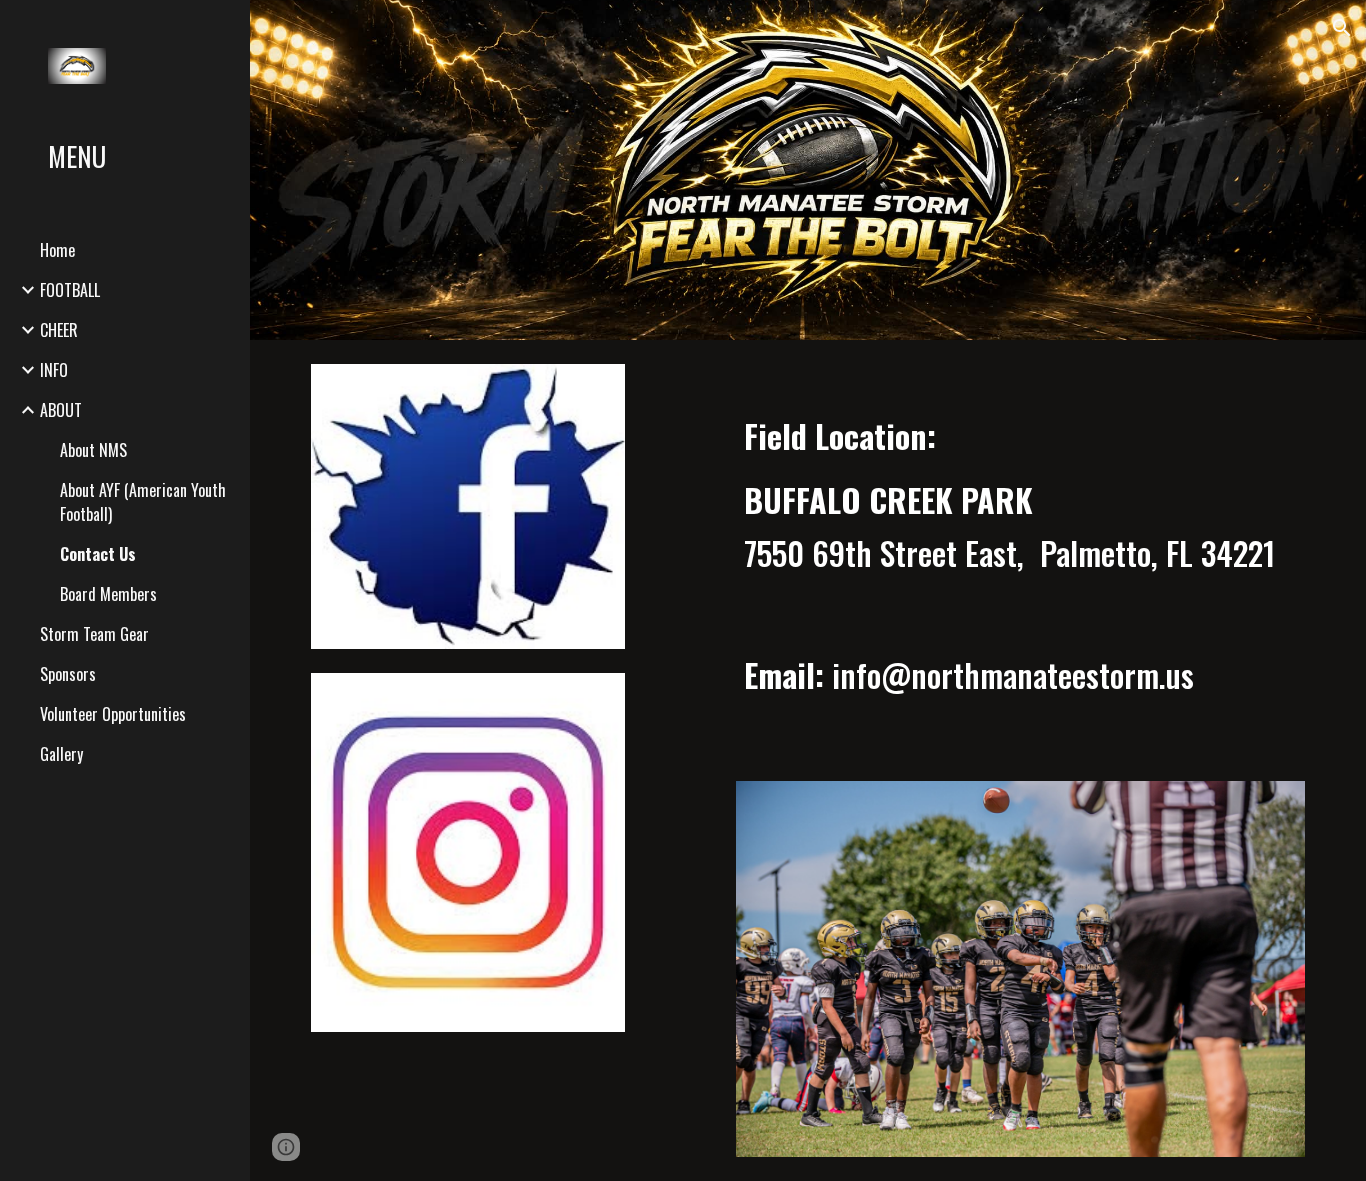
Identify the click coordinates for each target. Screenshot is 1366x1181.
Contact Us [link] (98, 554)
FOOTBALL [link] (70, 290)
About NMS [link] (93, 450)
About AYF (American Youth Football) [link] (143, 502)
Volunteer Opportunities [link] (113, 714)
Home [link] (57, 250)
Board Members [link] (108, 594)
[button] (1342, 28)
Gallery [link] (61, 754)
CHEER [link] (59, 330)
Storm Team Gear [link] (94, 634)
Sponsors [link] (68, 674)
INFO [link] (54, 370)
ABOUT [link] (61, 410)
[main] (1021, 572)
